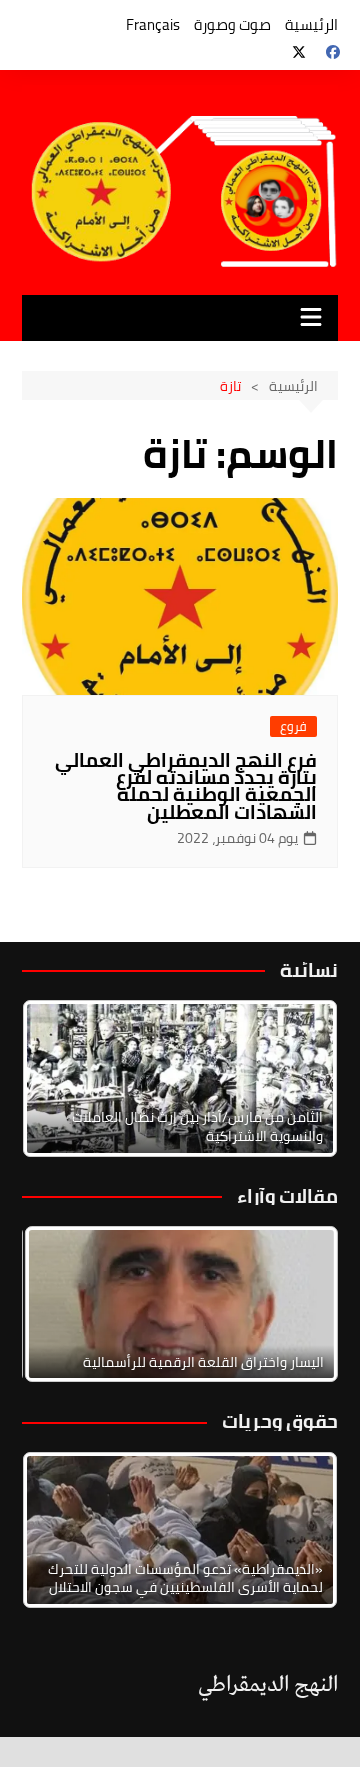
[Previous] (64, 1304)
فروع (293, 726)
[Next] (296, 1078)
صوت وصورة (232, 24)
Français (153, 24)
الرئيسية (311, 24)
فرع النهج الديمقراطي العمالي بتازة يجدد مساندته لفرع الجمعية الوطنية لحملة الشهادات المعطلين (186, 785)
